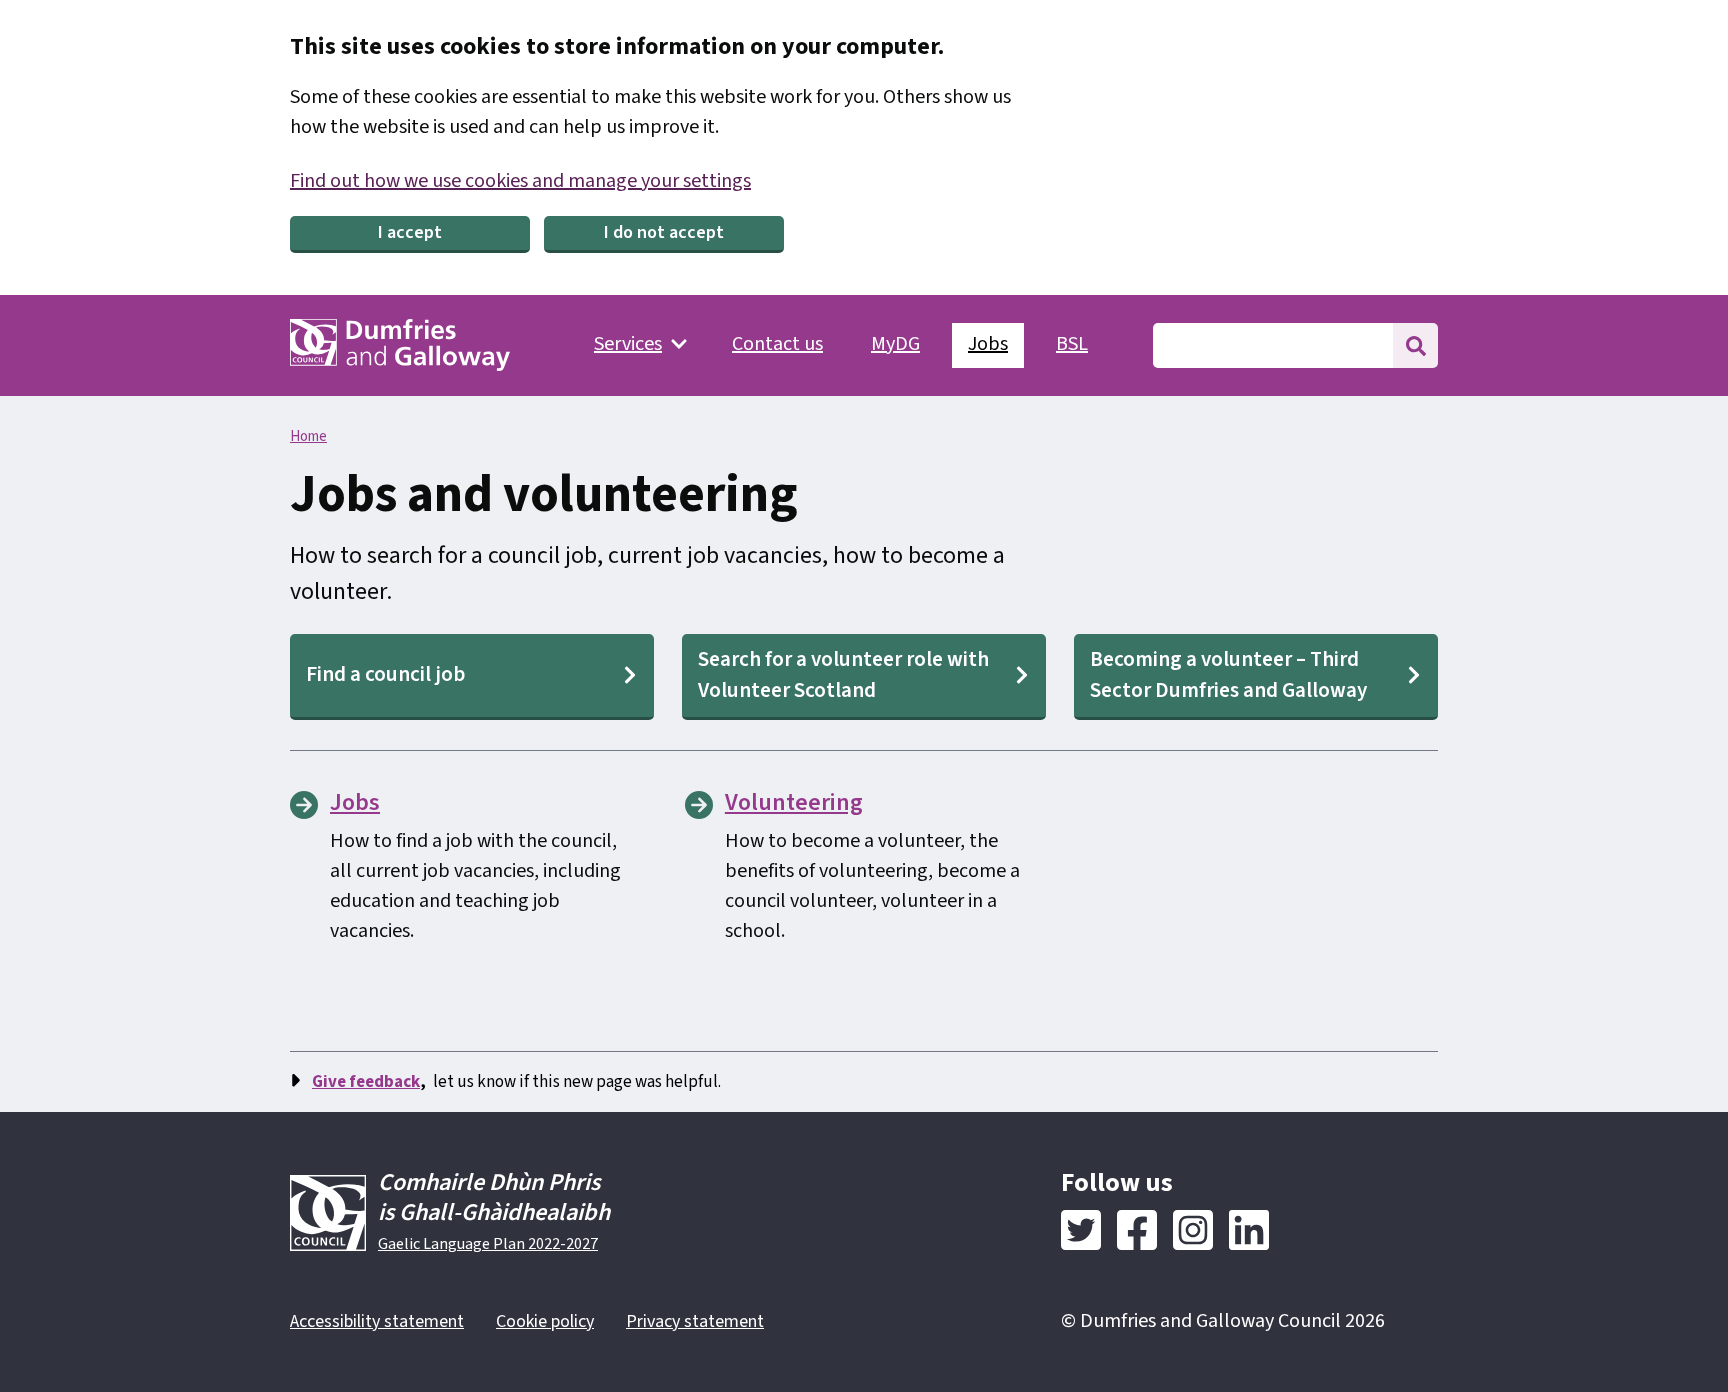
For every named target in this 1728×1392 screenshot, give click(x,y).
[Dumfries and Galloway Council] (400, 345)
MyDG (895, 344)
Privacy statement (695, 1321)
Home (308, 436)
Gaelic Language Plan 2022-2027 (488, 1244)
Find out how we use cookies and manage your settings (520, 181)
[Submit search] (1415, 345)
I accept (410, 232)
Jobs (988, 344)
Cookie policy (545, 1321)
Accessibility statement (377, 1321)
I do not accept (664, 232)
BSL (1072, 344)
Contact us (777, 344)
